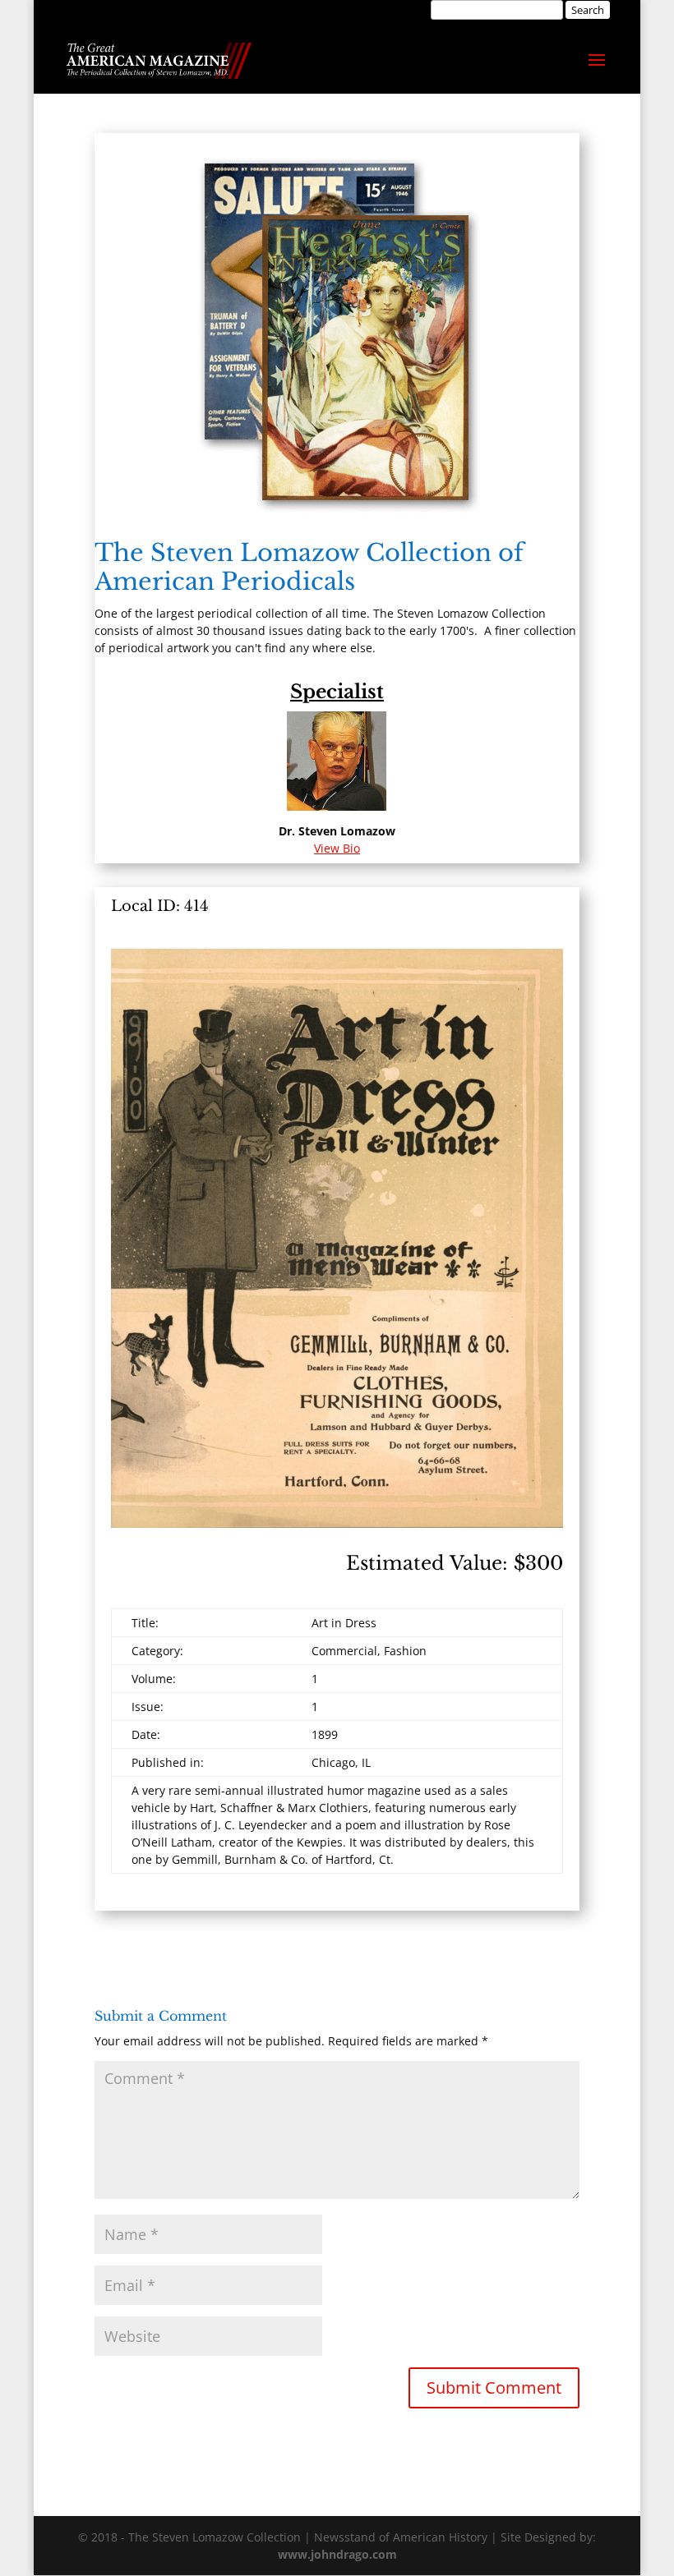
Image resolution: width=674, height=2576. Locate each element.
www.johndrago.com (337, 2554)
